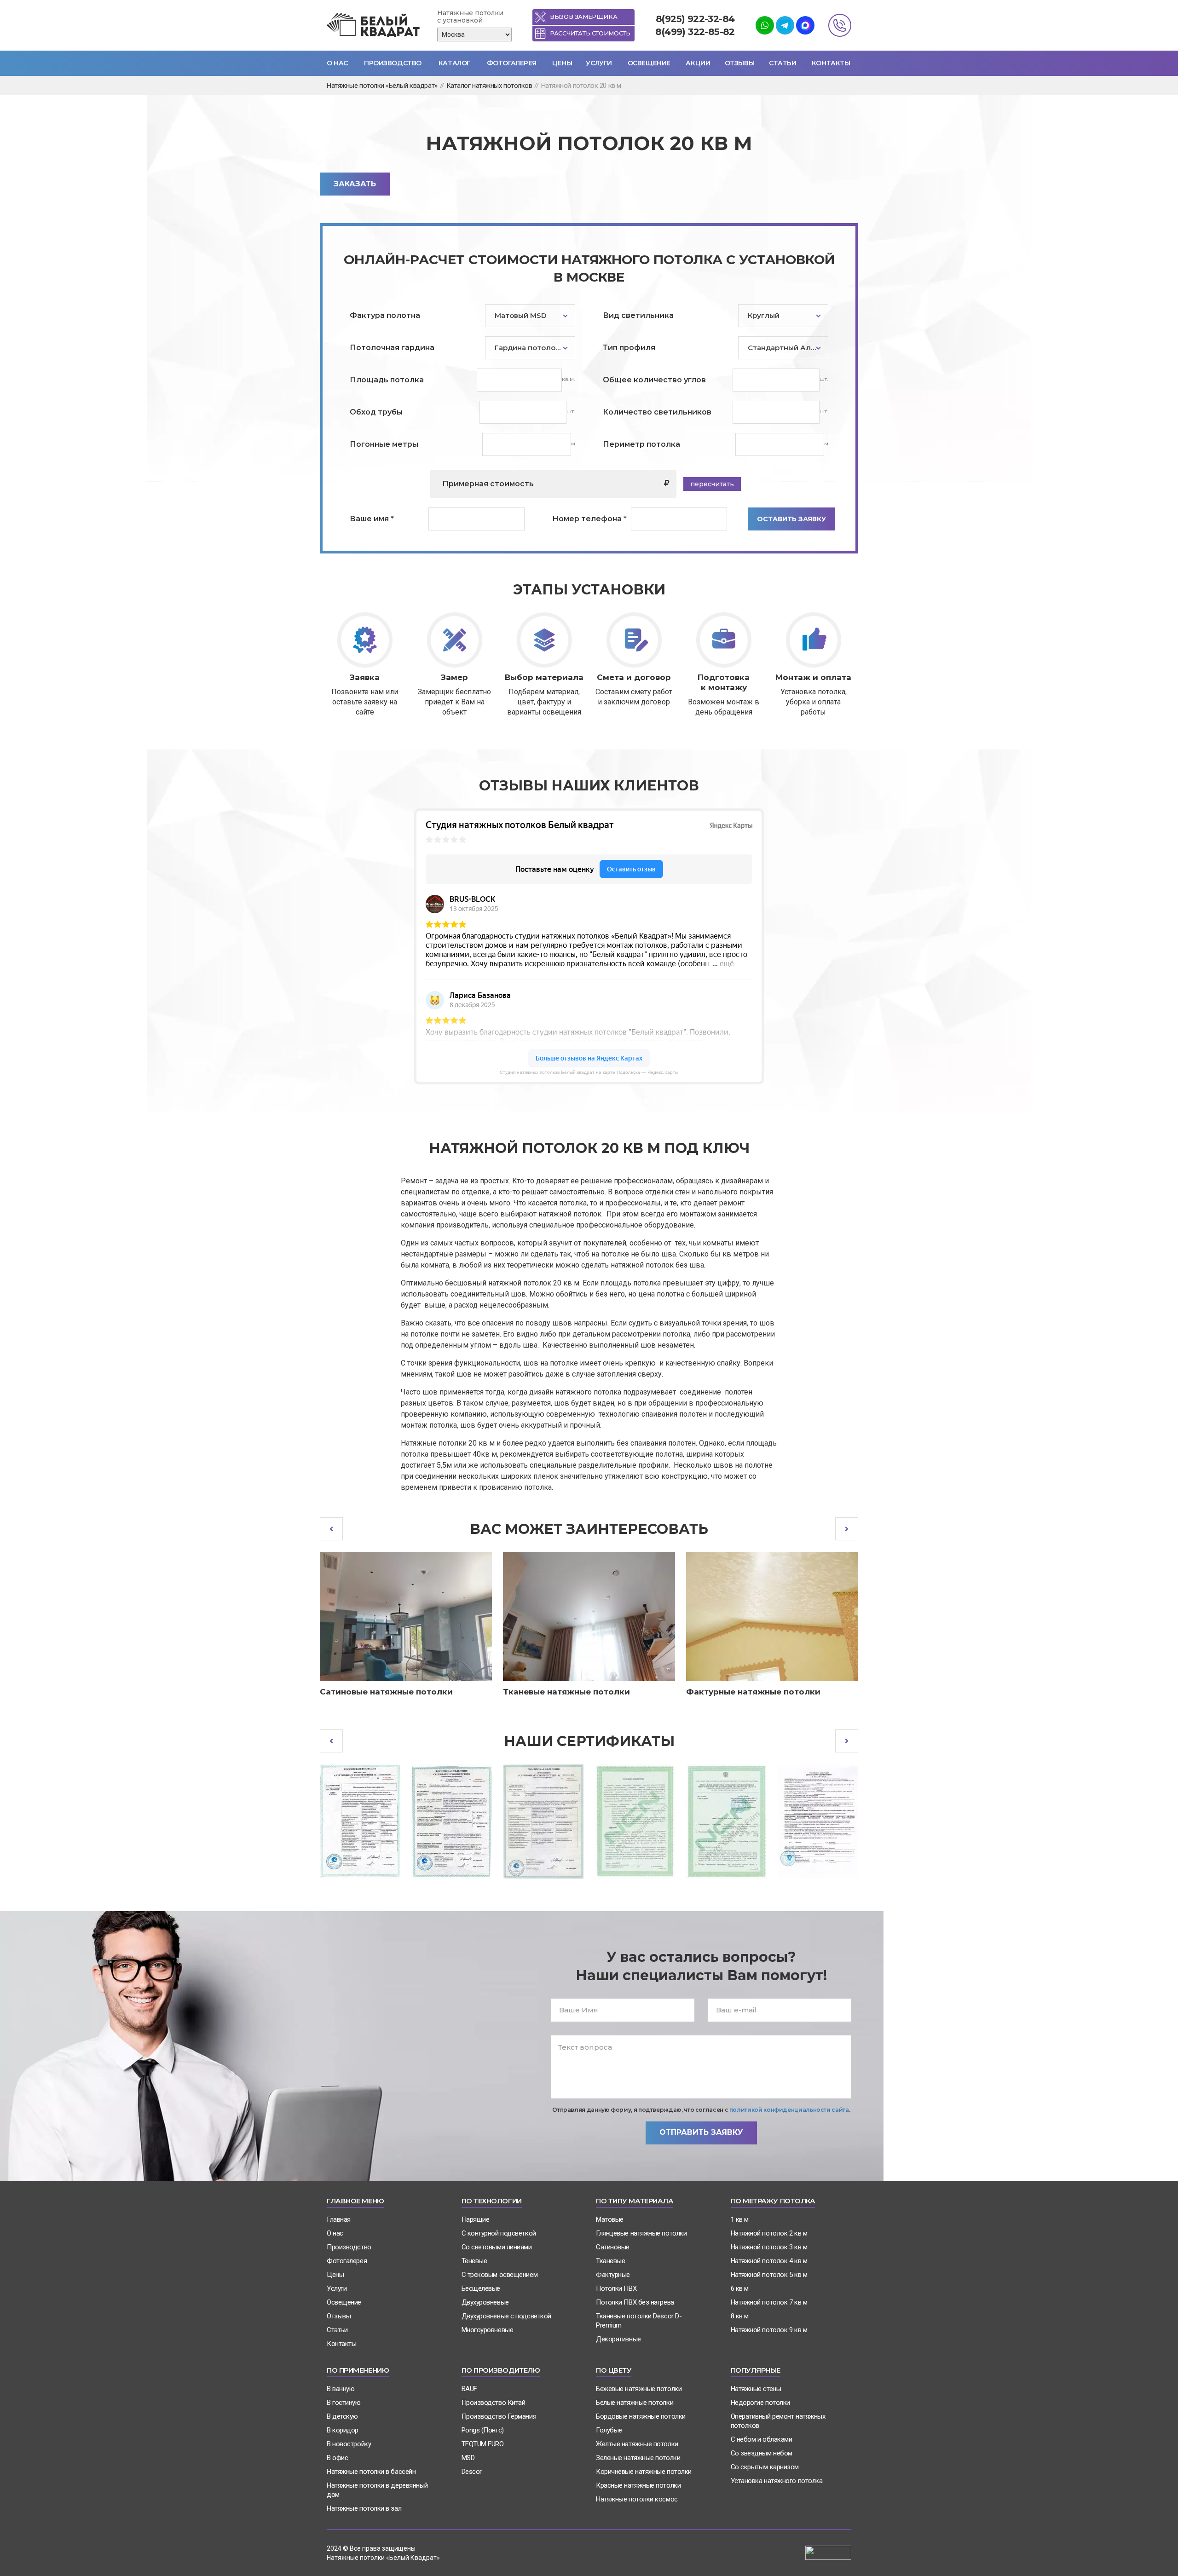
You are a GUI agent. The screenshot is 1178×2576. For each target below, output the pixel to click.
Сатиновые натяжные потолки (386, 1692)
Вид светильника (638, 315)
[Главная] (375, 26)
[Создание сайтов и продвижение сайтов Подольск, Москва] (828, 2552)
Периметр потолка (641, 444)
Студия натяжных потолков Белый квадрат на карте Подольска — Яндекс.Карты (589, 1072)
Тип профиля (629, 348)
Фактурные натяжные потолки (753, 1692)
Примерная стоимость (488, 484)
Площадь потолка (387, 380)
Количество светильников (657, 412)
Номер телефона (589, 519)
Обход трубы (376, 412)
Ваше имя (372, 519)
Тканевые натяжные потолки (566, 1692)
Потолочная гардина (392, 348)
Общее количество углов (654, 380)
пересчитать (712, 484)
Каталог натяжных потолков (489, 86)
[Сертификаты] (360, 1821)
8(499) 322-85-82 (695, 32)
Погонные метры (384, 444)
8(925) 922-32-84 (695, 19)
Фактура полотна (385, 315)
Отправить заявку (701, 2132)
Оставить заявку (791, 519)
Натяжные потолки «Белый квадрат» (382, 86)
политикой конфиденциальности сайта (789, 2110)
